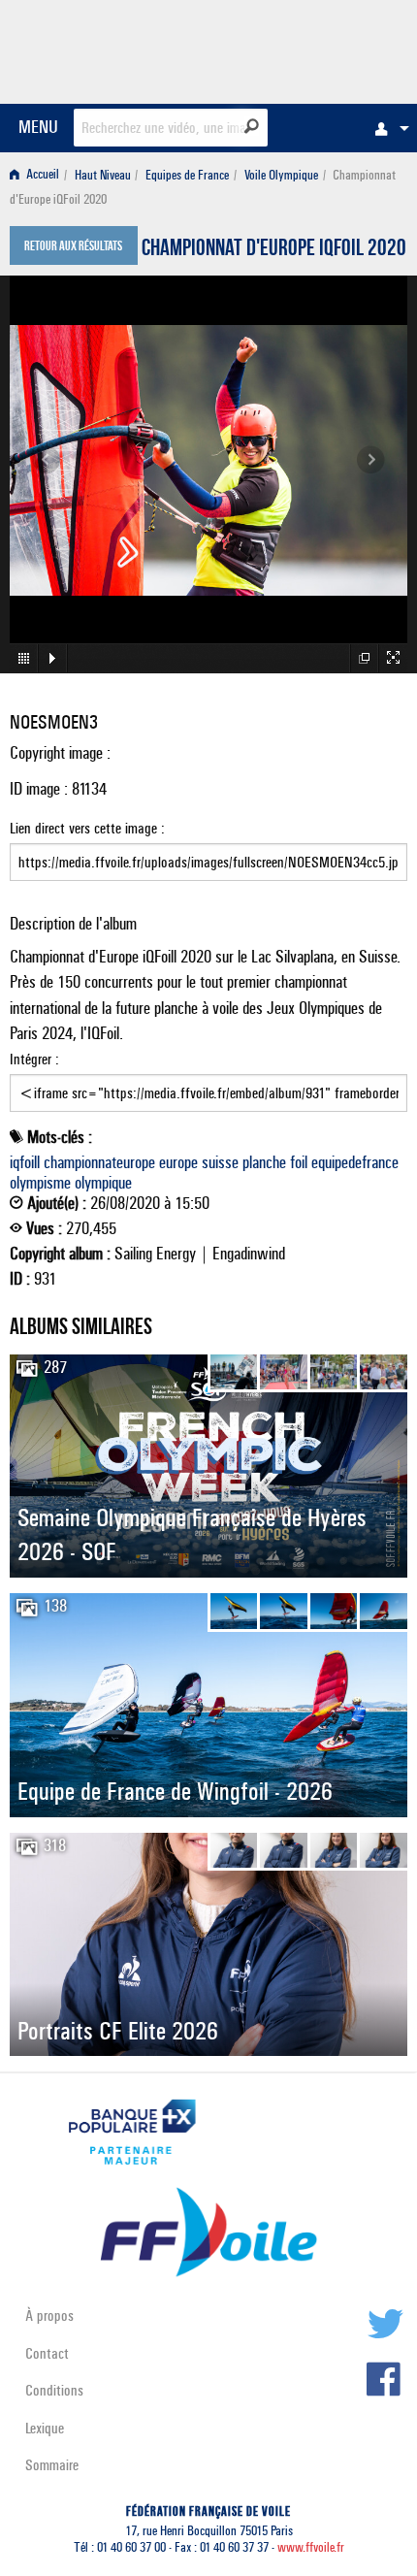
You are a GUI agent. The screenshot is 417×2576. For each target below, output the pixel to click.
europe (178, 1162)
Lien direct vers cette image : (87, 828)
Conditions (54, 2390)
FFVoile (316, 49)
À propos (49, 2315)
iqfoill (25, 1162)
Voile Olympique (281, 175)
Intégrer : (34, 1059)
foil (299, 1162)
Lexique (45, 2428)
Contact (47, 2353)
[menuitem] (387, 128)
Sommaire (52, 2465)
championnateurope (99, 1162)
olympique (103, 1183)
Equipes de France (187, 175)
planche (264, 1162)
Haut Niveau (103, 175)
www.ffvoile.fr (311, 2547)
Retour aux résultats (73, 247)
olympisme (40, 1183)
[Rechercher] (252, 126)
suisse (220, 1162)
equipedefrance (355, 1162)
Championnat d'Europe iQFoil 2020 (274, 250)
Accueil (41, 175)
